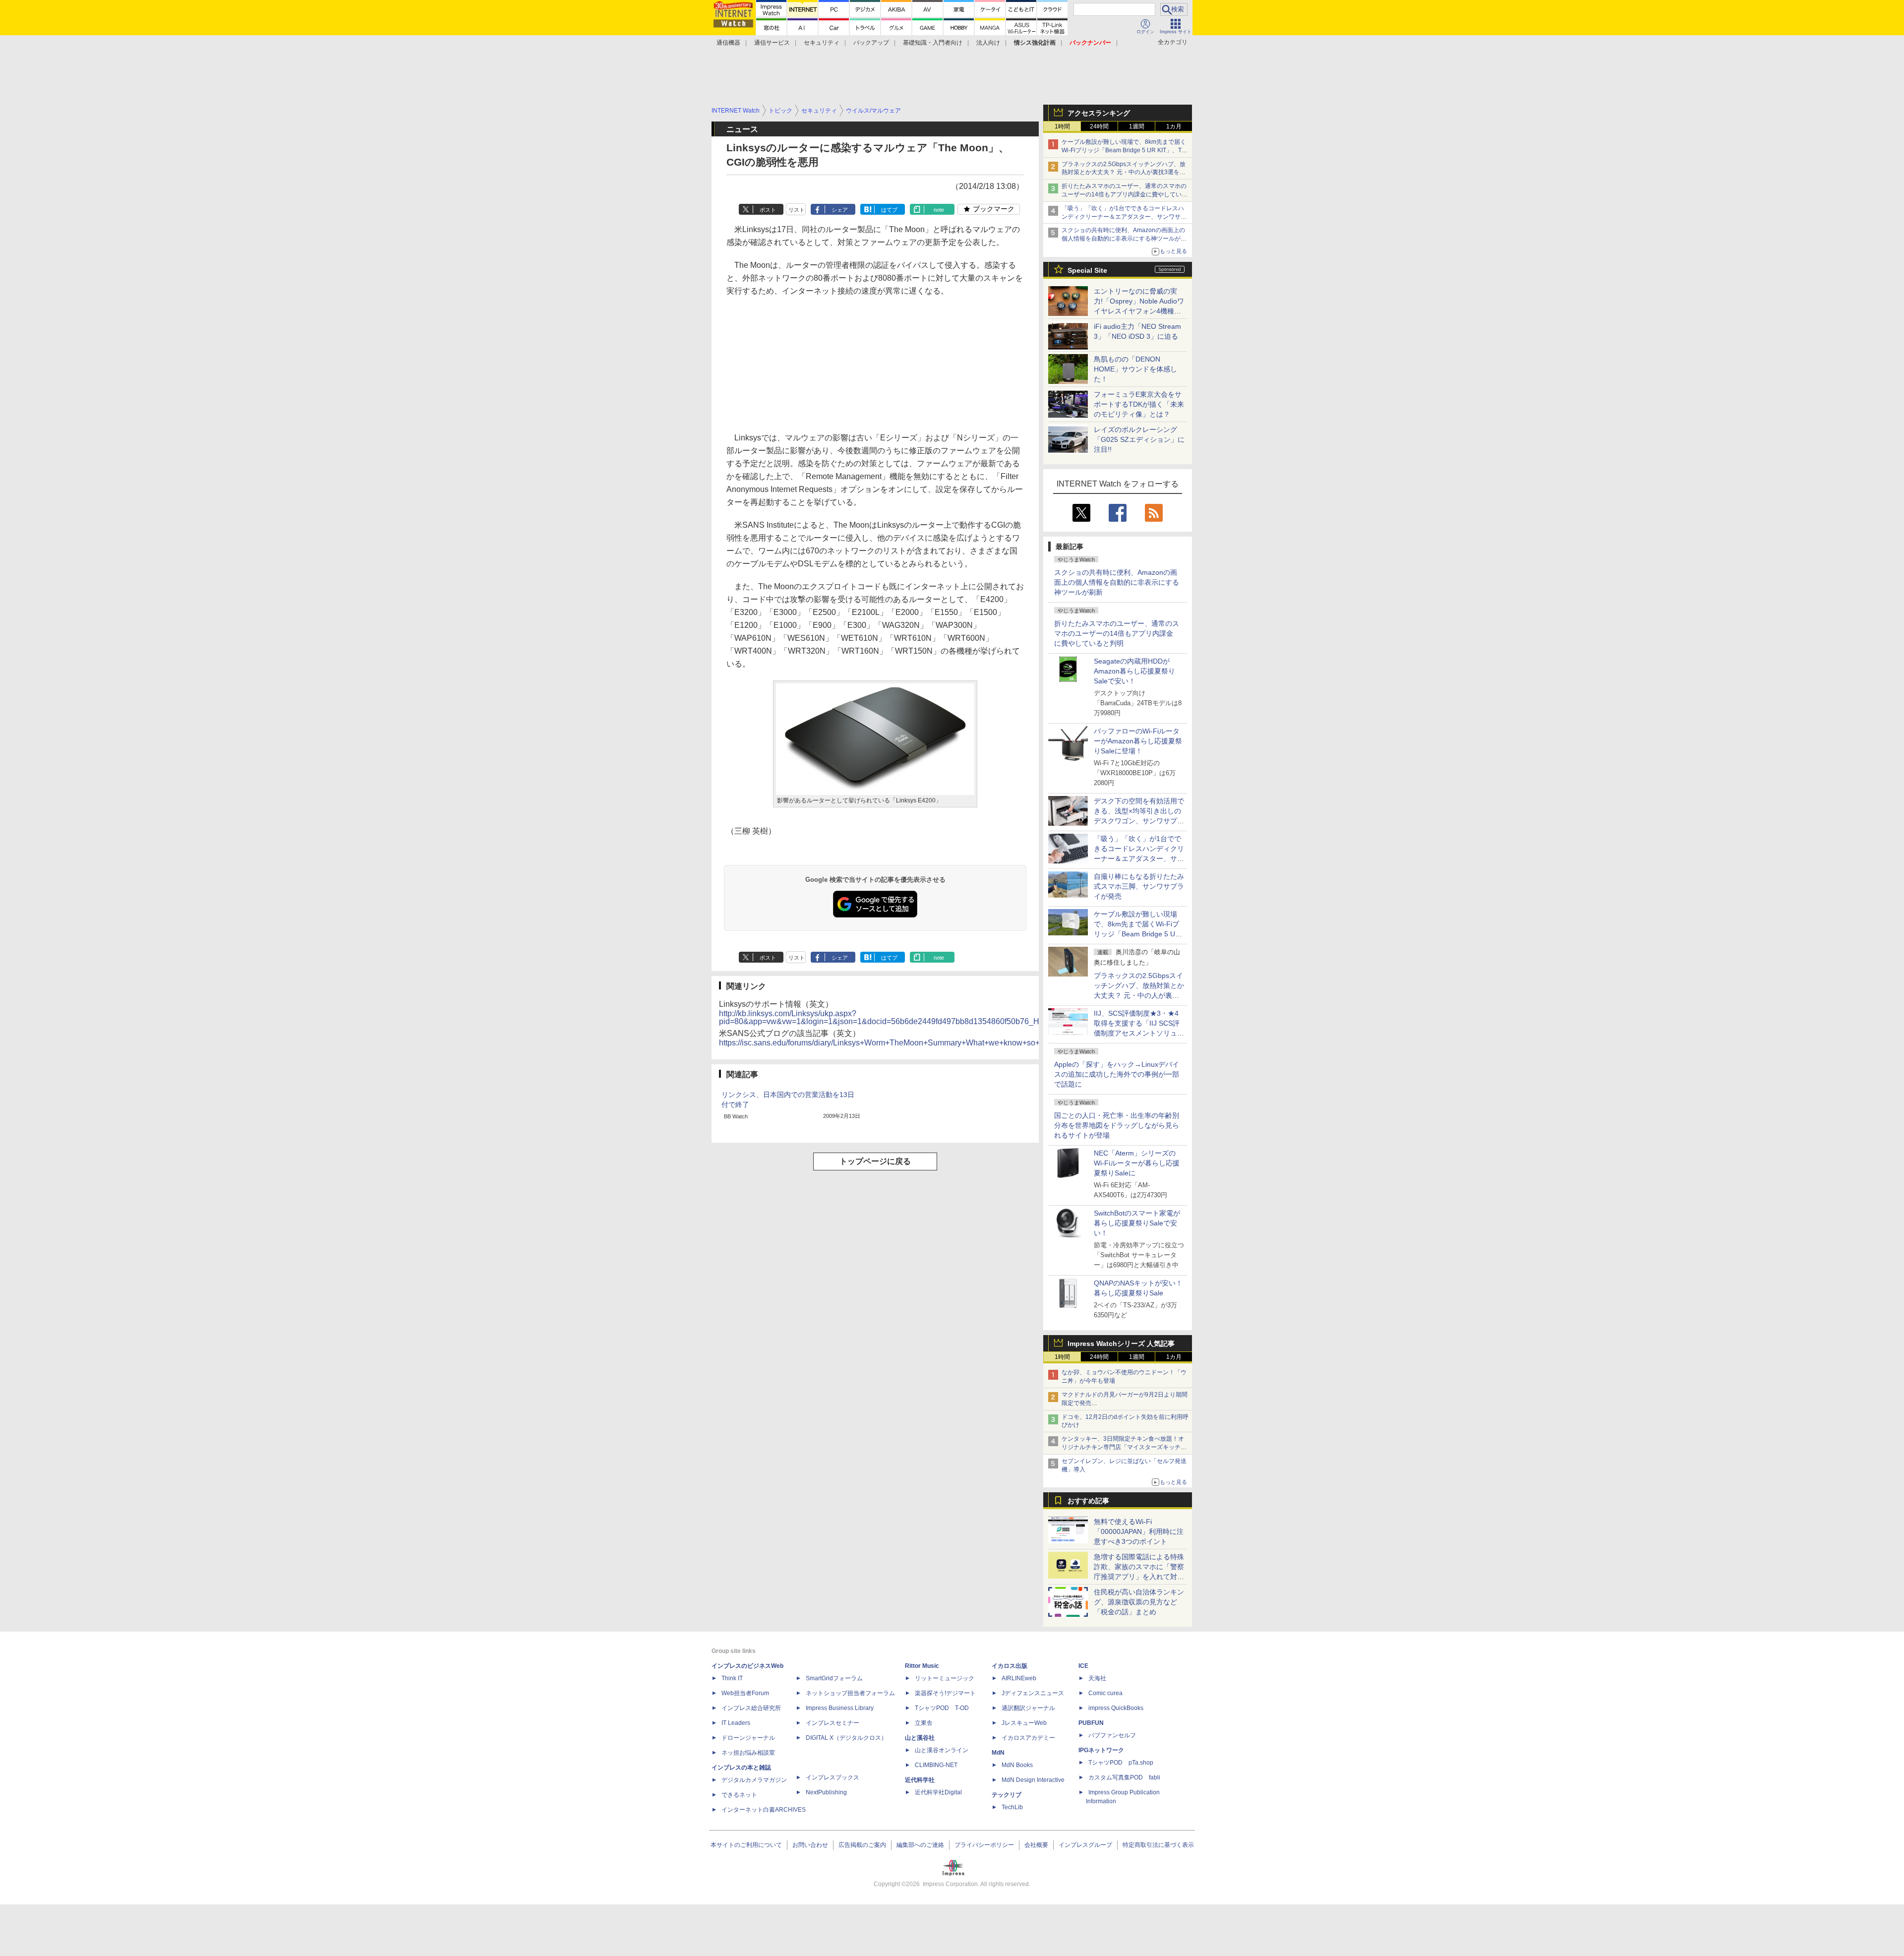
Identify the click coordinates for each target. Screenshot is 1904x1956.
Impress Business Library (840, 1708)
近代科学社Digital (938, 1792)
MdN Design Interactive (1033, 1780)
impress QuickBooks (1116, 1708)
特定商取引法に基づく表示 (1158, 1845)
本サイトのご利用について (746, 1845)
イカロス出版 (1010, 1666)
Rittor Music (922, 1666)
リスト (797, 210)
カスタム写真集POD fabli (1124, 1777)
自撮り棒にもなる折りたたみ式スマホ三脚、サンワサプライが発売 (1139, 886)
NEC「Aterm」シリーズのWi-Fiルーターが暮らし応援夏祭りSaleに (1137, 1163)
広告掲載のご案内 (862, 1845)
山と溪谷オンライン (942, 1750)
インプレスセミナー (833, 1723)
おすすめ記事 (1088, 1501)
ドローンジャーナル (748, 1738)
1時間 (1062, 126)
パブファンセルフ (1112, 1735)
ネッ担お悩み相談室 (748, 1753)
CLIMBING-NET (936, 1765)
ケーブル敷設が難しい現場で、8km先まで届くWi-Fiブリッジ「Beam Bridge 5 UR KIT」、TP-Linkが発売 (1125, 150)
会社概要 (1036, 1845)
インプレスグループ (1085, 1845)
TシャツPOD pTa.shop (1121, 1763)
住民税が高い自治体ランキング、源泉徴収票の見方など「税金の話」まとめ (1139, 1602)
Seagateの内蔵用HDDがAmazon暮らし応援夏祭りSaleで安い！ (1134, 671)
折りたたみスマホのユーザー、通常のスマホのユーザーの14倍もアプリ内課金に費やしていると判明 (1117, 633)
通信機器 (728, 43)
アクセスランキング (1099, 113)
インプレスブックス (833, 1777)
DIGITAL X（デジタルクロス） (846, 1738)
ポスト (768, 210)
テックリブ (1007, 1795)
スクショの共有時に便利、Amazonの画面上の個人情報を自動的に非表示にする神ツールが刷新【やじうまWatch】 (1124, 239)
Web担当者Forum (745, 1693)
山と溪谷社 (920, 1738)
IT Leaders (736, 1723)
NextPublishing (826, 1792)
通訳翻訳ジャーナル (1028, 1708)
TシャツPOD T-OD (942, 1708)
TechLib (1012, 1807)
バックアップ (871, 43)
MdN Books (1017, 1765)
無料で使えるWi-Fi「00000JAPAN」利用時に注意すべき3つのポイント (1139, 1531)
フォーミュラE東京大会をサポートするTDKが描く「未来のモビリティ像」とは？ (1139, 404)
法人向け (988, 43)
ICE (1083, 1666)
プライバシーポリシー (984, 1845)
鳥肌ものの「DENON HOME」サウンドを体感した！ (1135, 369)
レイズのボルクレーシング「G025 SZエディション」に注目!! (1139, 439)
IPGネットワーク (1101, 1750)
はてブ (889, 210)
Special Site (1087, 270)
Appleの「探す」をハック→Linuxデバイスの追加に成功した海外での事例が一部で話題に (1117, 1074)
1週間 (1137, 126)
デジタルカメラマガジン (754, 1780)
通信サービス (772, 43)
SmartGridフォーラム (834, 1678)
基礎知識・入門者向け (933, 43)
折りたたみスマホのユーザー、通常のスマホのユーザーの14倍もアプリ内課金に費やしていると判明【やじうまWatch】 (1125, 194)
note (939, 210)
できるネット (739, 1795)
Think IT (732, 1678)
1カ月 (1174, 126)
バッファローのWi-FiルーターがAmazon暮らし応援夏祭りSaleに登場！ (1138, 741)
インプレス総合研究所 (751, 1708)
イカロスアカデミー (1028, 1738)
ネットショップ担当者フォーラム (850, 1693)
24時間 (1099, 126)
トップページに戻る (875, 1161)
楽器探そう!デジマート (945, 1693)
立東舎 (924, 1723)
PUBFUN (1091, 1723)
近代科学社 (920, 1780)
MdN (998, 1753)
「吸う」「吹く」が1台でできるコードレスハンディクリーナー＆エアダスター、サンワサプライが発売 (1124, 217)
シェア (840, 210)
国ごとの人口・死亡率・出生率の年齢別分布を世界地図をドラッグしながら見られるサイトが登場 (1117, 1125)
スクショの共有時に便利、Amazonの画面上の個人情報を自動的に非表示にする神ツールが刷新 (1117, 582)
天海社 (1097, 1678)
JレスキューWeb (1024, 1723)
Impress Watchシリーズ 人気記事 (1121, 1344)
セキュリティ (822, 43)
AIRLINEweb (1019, 1678)
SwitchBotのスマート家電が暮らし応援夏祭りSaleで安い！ (1137, 1223)
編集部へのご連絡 (920, 1845)
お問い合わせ (810, 1845)
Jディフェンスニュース (1033, 1693)
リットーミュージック (945, 1678)
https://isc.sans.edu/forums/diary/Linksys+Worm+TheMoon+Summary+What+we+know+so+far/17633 (896, 1043)
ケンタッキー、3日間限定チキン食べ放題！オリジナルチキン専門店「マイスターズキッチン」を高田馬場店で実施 (1123, 1447)
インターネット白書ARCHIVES (764, 1810)
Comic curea (1105, 1693)
